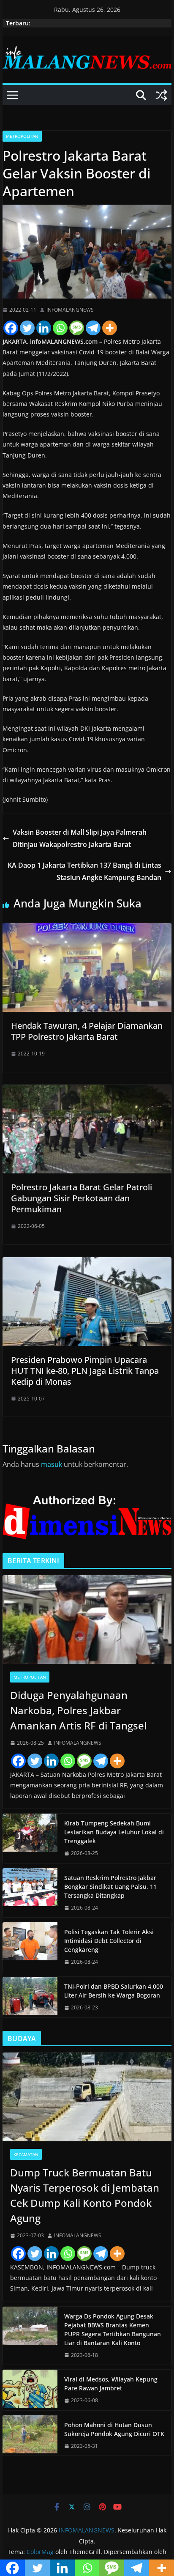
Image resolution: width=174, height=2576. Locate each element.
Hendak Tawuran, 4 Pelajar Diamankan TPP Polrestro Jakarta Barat (87, 1031)
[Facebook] (11, 328)
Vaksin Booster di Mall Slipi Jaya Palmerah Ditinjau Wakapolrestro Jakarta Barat (80, 838)
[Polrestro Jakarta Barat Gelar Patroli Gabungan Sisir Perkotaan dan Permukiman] (87, 1091)
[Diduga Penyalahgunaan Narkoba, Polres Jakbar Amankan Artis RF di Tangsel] (87, 1620)
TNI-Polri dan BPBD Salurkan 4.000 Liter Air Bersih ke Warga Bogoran (114, 1991)
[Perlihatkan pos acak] (161, 95)
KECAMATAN (26, 2154)
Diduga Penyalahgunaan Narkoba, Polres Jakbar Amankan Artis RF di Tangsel (78, 1710)
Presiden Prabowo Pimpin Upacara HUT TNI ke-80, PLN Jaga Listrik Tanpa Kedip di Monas (85, 1371)
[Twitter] (27, 328)
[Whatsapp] (60, 328)
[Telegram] (93, 328)
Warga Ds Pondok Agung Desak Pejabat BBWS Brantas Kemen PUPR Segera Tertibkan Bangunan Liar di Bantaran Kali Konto (113, 2329)
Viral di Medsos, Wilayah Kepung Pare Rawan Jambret (111, 2384)
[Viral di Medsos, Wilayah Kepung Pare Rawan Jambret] (30, 2390)
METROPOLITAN (22, 136)
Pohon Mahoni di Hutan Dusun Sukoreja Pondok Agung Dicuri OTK (114, 2429)
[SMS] (77, 328)
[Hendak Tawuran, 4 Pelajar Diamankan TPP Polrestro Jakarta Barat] (87, 929)
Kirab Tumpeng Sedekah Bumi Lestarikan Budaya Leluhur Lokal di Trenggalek (114, 1832)
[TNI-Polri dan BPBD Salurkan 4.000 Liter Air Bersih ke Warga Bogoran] (30, 1997)
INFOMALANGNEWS (70, 310)
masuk (52, 1464)
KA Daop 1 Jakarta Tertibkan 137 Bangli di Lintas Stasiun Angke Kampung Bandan (84, 871)
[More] (110, 328)
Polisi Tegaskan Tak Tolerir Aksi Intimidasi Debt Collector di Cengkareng (109, 1941)
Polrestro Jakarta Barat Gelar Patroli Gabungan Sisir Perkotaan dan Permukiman (82, 1198)
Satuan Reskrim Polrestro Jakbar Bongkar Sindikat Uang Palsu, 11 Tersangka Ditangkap (110, 1887)
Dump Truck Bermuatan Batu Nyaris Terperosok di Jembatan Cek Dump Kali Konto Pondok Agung (85, 2195)
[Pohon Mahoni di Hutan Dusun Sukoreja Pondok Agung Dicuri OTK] (30, 2436)
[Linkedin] (44, 328)
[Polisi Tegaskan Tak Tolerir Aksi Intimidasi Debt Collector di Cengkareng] (30, 1947)
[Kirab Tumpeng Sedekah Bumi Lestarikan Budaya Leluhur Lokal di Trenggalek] (30, 1838)
